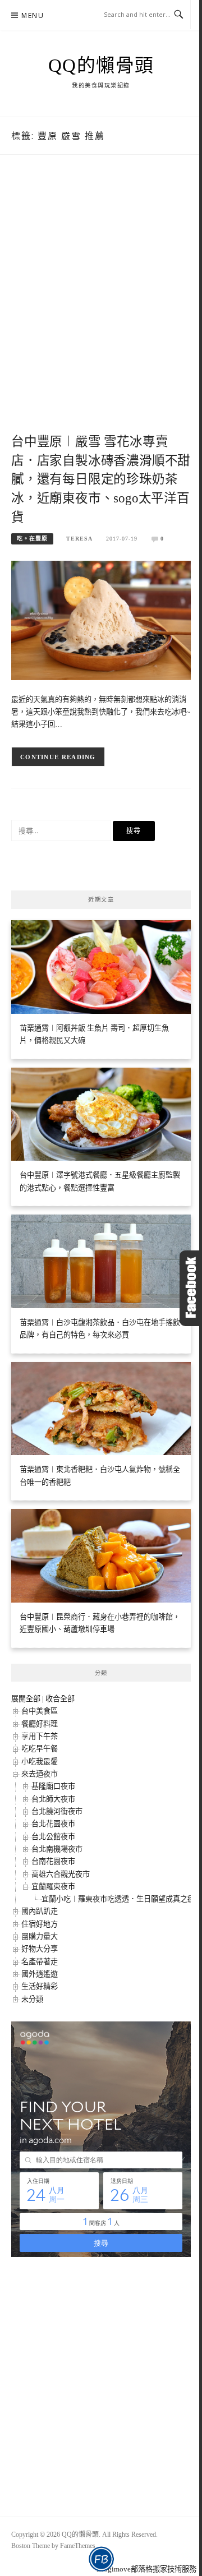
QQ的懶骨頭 (101, 66)
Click (191, 1288)
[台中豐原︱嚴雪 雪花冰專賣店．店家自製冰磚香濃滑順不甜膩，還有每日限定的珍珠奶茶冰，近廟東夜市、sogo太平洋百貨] (101, 619)
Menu (33, 15)
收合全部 (60, 1699)
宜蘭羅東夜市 (53, 1887)
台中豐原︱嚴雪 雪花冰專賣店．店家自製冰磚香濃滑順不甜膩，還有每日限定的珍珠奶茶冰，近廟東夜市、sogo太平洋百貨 (101, 479)
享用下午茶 (40, 1736)
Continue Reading (58, 757)
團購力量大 (40, 1936)
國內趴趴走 (40, 1911)
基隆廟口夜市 (53, 1786)
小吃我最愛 (40, 1762)
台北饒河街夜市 (57, 1811)
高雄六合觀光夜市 (61, 1874)
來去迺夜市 (40, 1774)
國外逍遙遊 (40, 1974)
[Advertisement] (101, 306)
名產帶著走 (40, 1962)
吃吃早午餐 (40, 1749)
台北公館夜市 (53, 1837)
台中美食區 (40, 1711)
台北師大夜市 (53, 1799)
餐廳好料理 (40, 1724)
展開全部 (26, 1699)
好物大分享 (40, 1949)
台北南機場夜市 (57, 1849)
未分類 (32, 1999)
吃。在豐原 (32, 539)
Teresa (79, 539)
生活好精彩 (40, 1986)
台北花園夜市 (53, 1824)
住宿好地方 (40, 1924)
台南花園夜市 (53, 1861)
